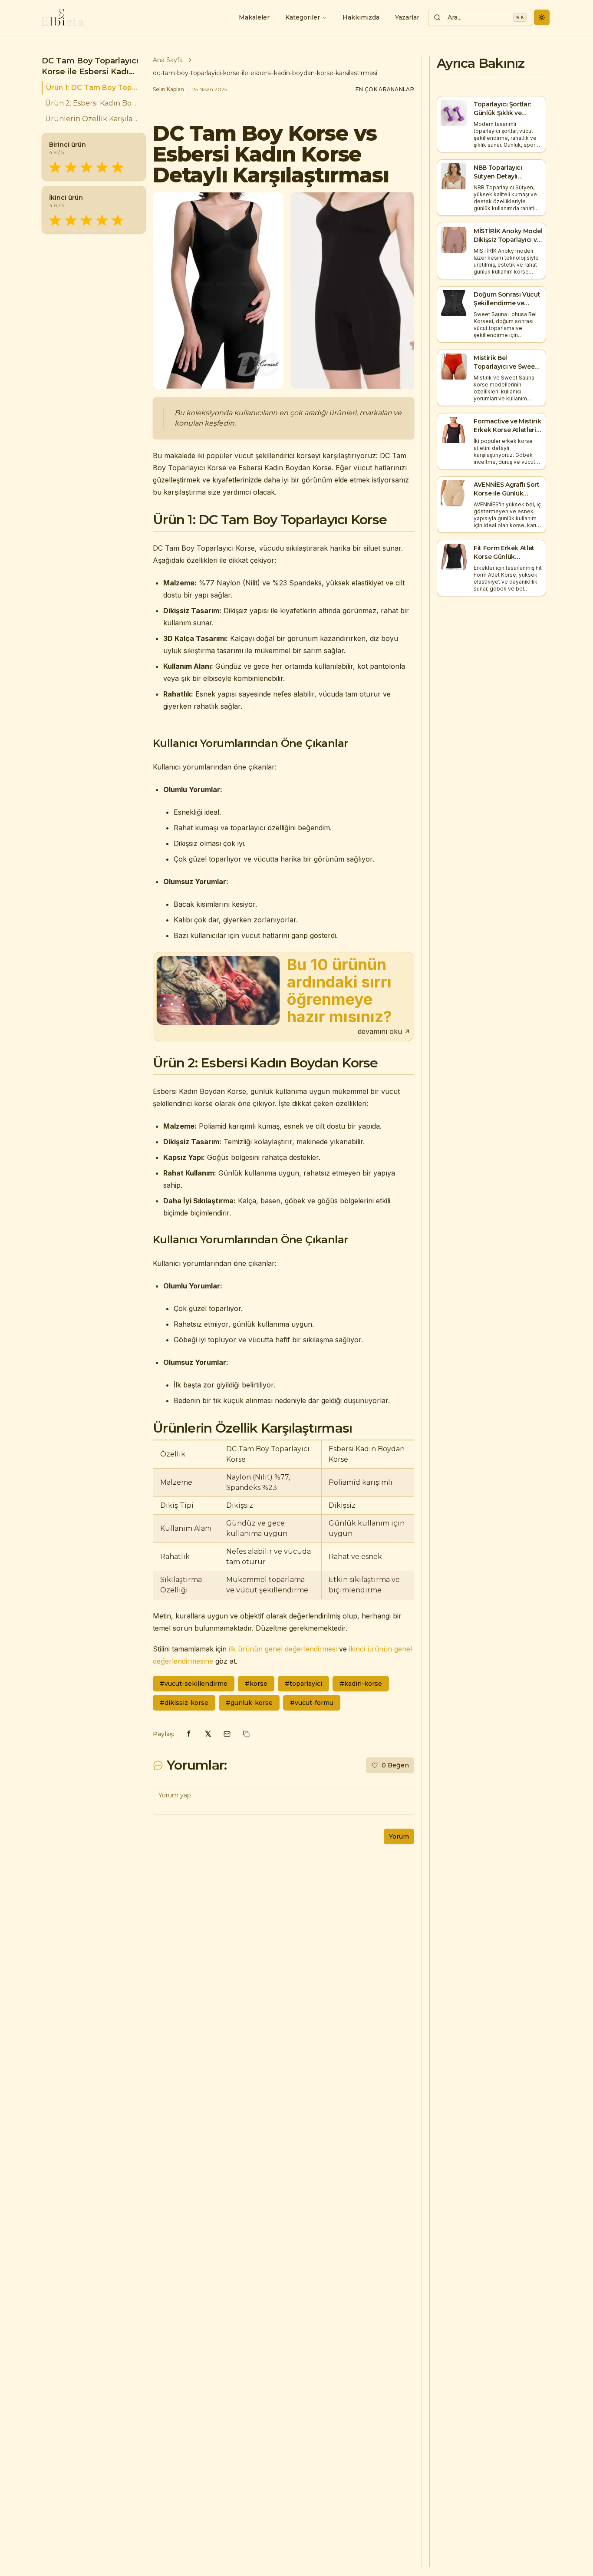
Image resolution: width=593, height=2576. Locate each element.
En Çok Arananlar (385, 89)
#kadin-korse (361, 1684)
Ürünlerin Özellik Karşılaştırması (92, 119)
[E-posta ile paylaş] (227, 1734)
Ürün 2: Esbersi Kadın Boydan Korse (92, 103)
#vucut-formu (312, 1703)
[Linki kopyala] (246, 1734)
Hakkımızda (361, 17)
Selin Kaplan (168, 89)
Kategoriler (303, 17)
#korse (256, 1684)
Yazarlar (407, 17)
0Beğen (395, 1765)
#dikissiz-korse (184, 1703)
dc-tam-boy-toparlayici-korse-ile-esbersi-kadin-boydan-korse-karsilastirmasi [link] (265, 73)
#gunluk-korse (249, 1703)
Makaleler (254, 17)
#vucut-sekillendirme (194, 1684)
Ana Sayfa (168, 60)
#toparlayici (303, 1684)
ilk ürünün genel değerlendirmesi (283, 1649)
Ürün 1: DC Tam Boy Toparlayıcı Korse (92, 88)
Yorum (399, 1836)
